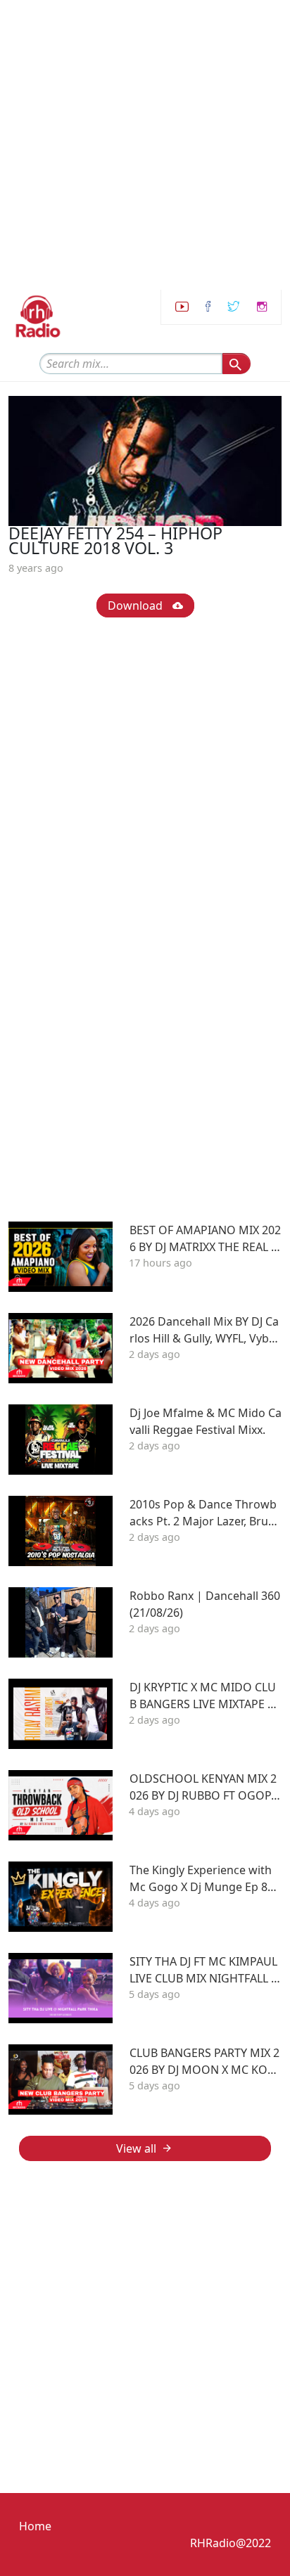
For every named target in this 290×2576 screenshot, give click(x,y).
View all (136, 2148)
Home (35, 2526)
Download (137, 605)
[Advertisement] (145, 145)
